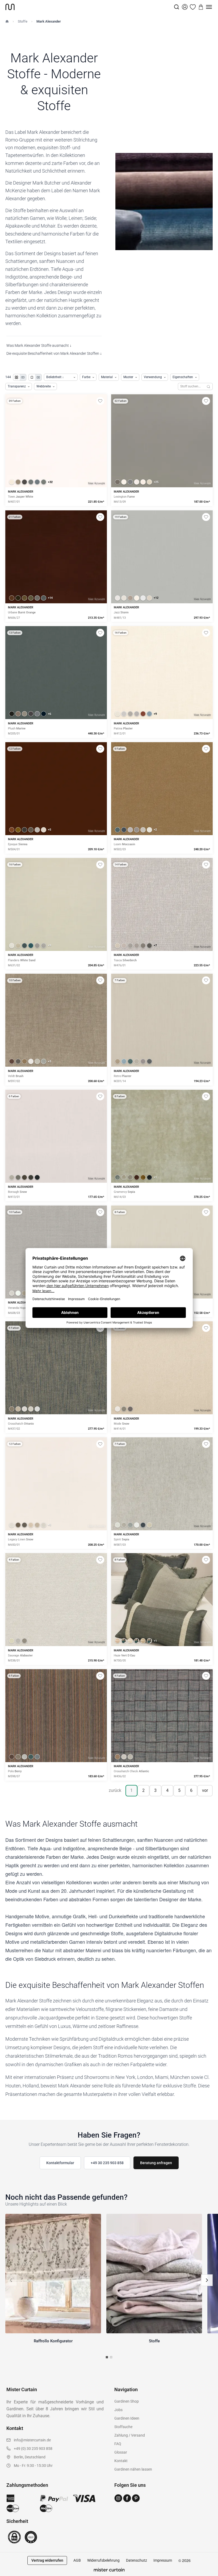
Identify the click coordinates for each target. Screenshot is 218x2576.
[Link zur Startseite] (89, 7)
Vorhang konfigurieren (56, 459)
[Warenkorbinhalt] (201, 7)
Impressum (163, 2560)
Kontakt (121, 2461)
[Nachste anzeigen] (207, 2280)
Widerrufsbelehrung (103, 2560)
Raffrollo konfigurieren (162, 459)
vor (205, 1790)
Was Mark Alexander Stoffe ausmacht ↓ (39, 345)
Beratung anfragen (156, 2163)
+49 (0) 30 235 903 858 (33, 2449)
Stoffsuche (123, 2427)
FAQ (118, 2444)
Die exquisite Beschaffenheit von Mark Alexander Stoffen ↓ (54, 353)
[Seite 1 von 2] (107, 2357)
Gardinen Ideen (127, 2418)
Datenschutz (137, 2560)
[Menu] (209, 7)
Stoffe (23, 21)
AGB (77, 2560)
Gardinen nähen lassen (133, 2469)
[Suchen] (209, 386)
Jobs (118, 2410)
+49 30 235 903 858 (107, 2163)
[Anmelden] (185, 7)
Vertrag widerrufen (47, 2560)
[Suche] (177, 7)
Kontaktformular (60, 2163)
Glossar (121, 2452)
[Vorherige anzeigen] (11, 2280)
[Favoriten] (193, 7)
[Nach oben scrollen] (207, 2576)
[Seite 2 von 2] (111, 2357)
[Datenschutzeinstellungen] (11, 2574)
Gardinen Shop (127, 2401)
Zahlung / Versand (130, 2435)
